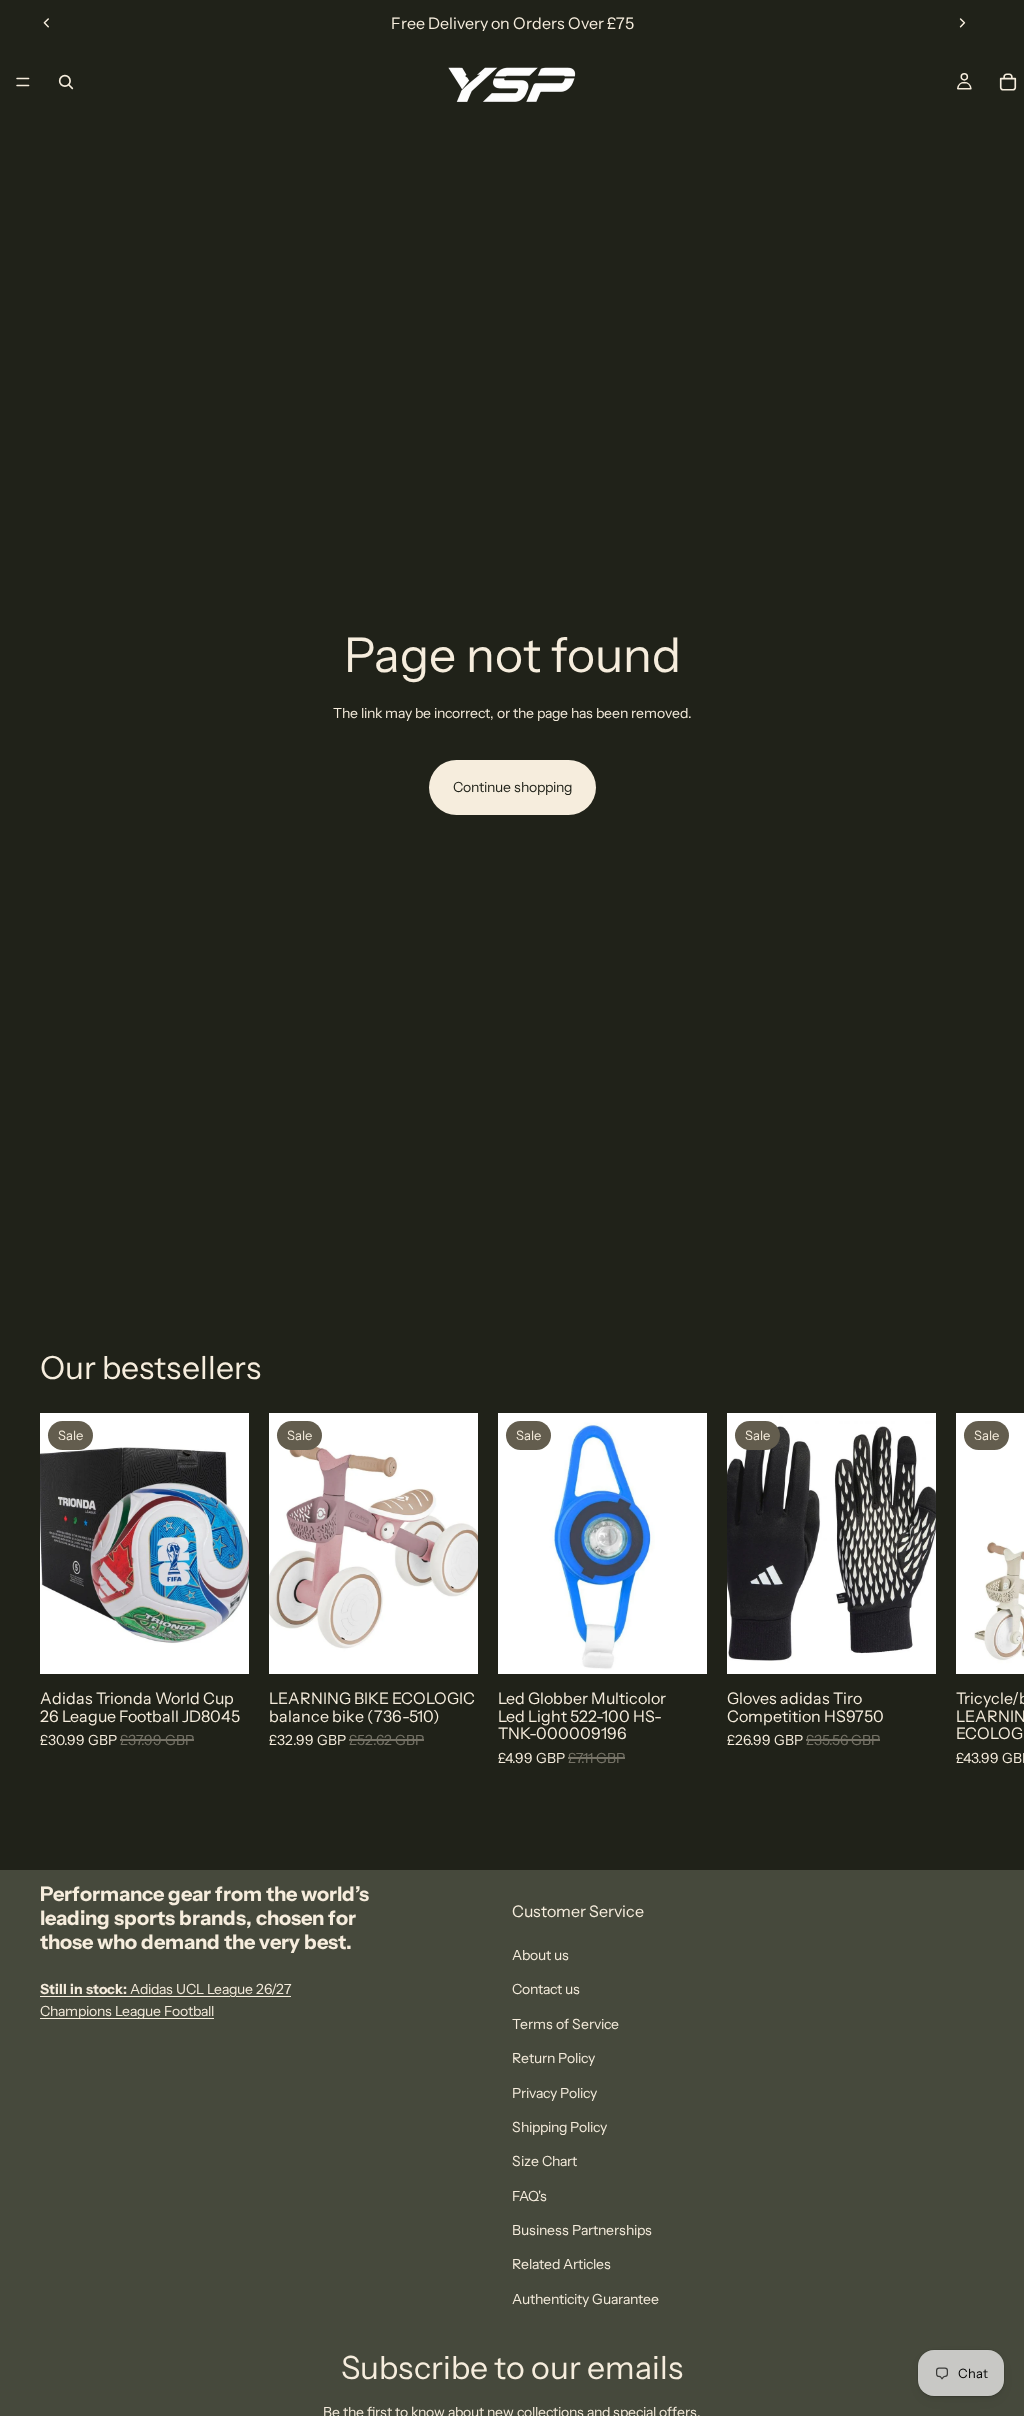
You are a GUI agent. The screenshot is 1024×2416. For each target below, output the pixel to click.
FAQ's (529, 2195)
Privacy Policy (554, 2092)
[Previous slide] (47, 23)
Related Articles (561, 2264)
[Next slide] (962, 23)
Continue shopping (512, 787)
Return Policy (553, 2058)
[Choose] (218, 1644)
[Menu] (23, 82)
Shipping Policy (559, 2127)
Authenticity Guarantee (585, 2298)
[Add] (447, 1644)
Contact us (546, 1989)
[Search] (66, 82)
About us (540, 1955)
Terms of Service (565, 2023)
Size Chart (544, 2161)
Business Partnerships (582, 2230)
